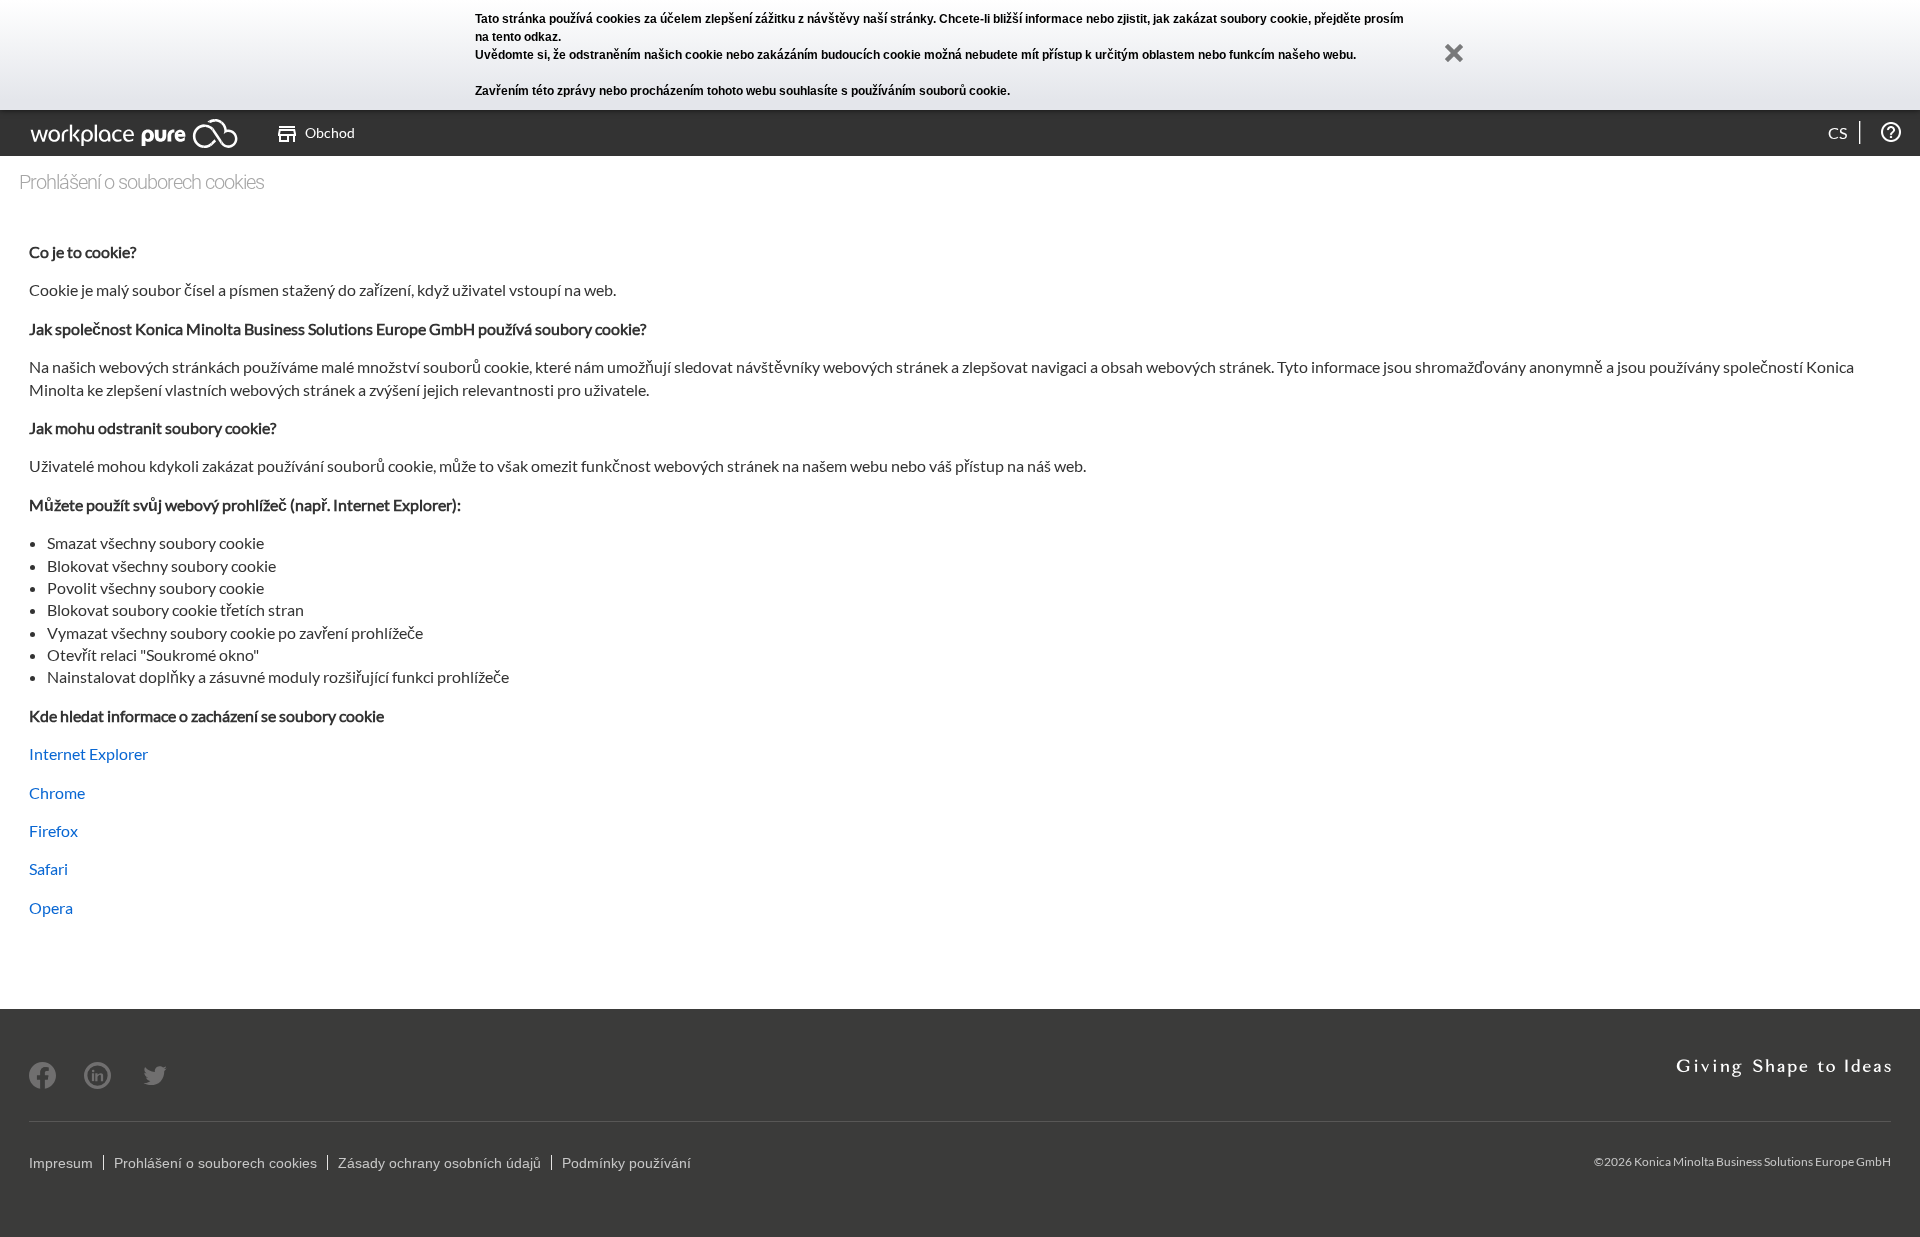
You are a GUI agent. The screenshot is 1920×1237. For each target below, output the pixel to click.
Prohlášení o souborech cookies (215, 1163)
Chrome (57, 792)
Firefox (53, 830)
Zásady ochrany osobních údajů (439, 1163)
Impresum (61, 1163)
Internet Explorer (88, 753)
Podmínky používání (626, 1163)
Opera (51, 907)
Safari (48, 868)
